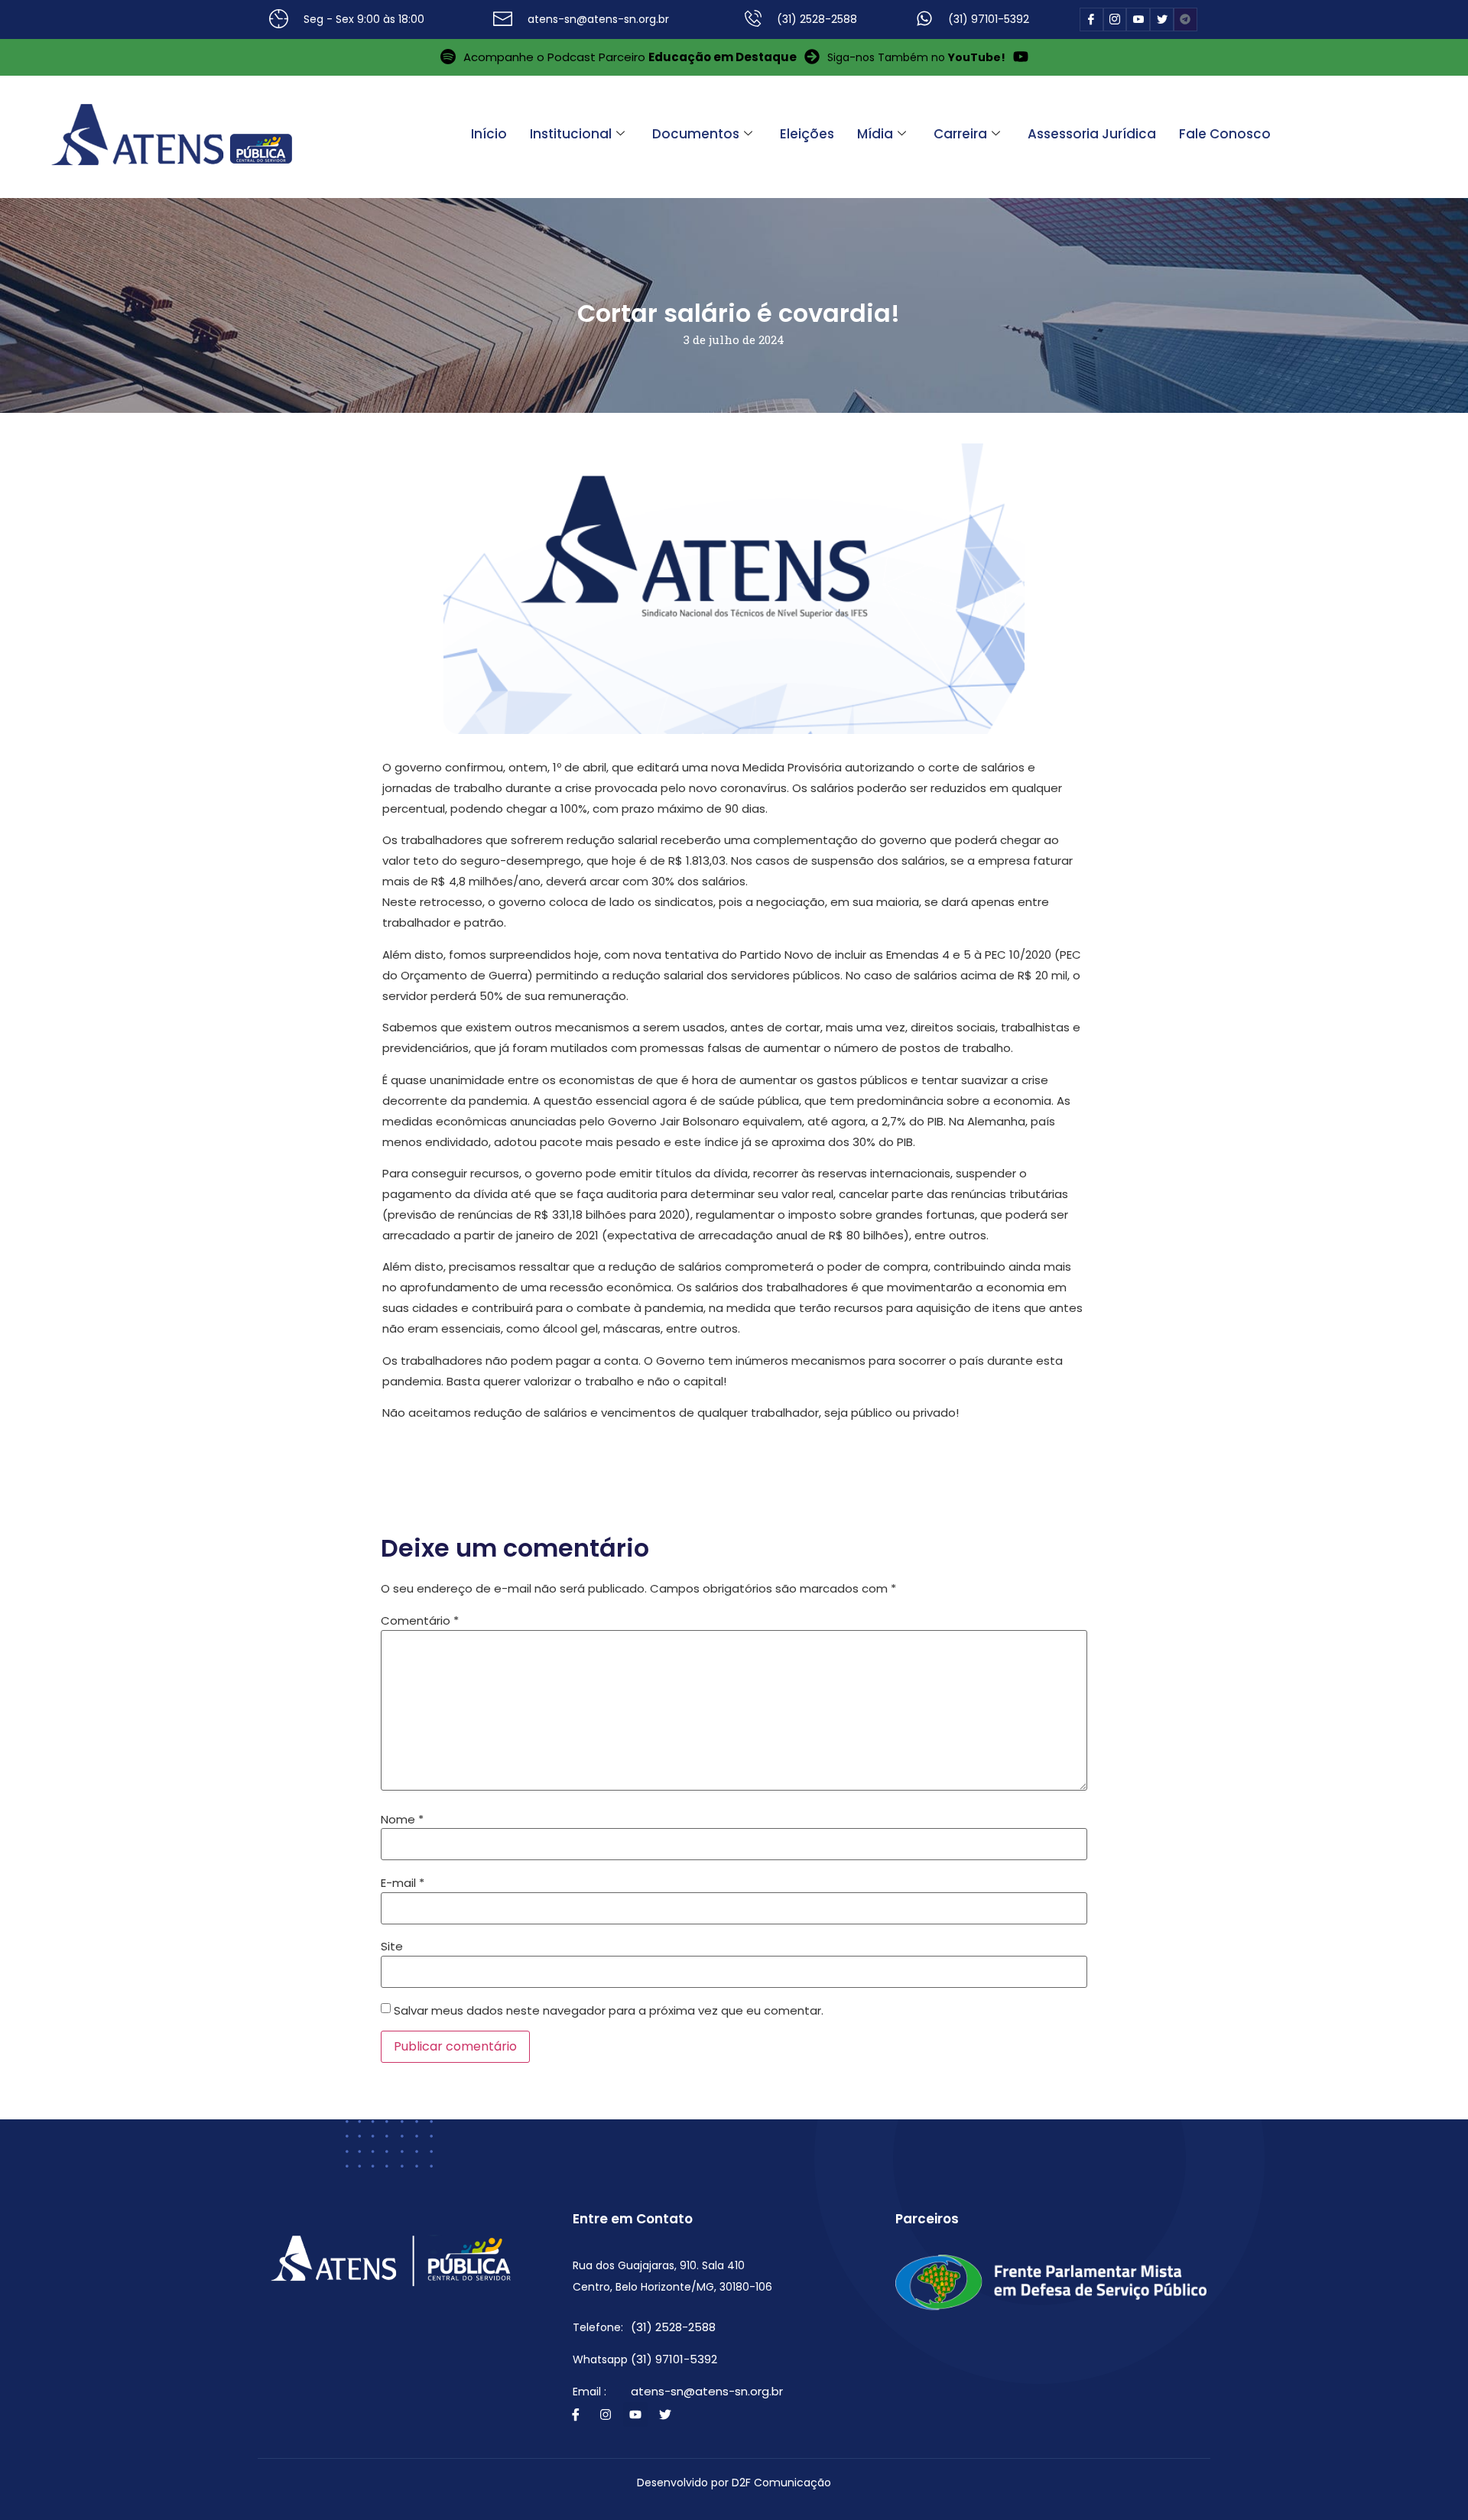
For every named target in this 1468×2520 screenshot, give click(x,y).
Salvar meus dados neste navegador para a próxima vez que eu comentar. (609, 2010)
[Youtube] (635, 2414)
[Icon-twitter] (1162, 19)
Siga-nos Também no (916, 57)
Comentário (420, 1620)
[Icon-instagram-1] (1115, 19)
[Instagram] (606, 2414)
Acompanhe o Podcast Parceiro (630, 57)
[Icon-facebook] (1091, 19)
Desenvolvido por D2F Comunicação (734, 2483)
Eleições (807, 134)
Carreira (960, 134)
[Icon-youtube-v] (1138, 19)
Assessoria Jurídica (1092, 134)
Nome (402, 1819)
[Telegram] (1185, 19)
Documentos (696, 134)
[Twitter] (665, 2414)
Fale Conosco (1225, 134)
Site (392, 1946)
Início (489, 134)
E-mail (403, 1883)
